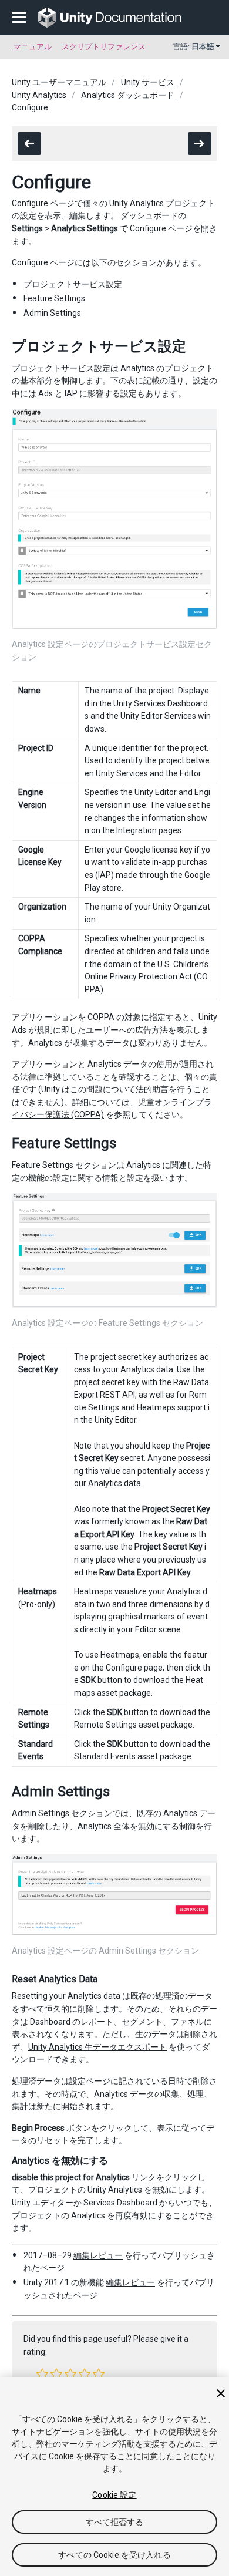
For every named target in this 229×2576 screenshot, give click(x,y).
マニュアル (33, 47)
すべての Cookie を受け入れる (114, 2555)
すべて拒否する (115, 2522)
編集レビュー (98, 2255)
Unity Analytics (39, 95)
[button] (42, 2374)
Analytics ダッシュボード (128, 95)
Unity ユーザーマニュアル (59, 82)
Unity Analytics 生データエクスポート (97, 2047)
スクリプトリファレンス (104, 47)
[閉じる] (221, 2393)
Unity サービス (148, 82)
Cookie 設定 (114, 2495)
